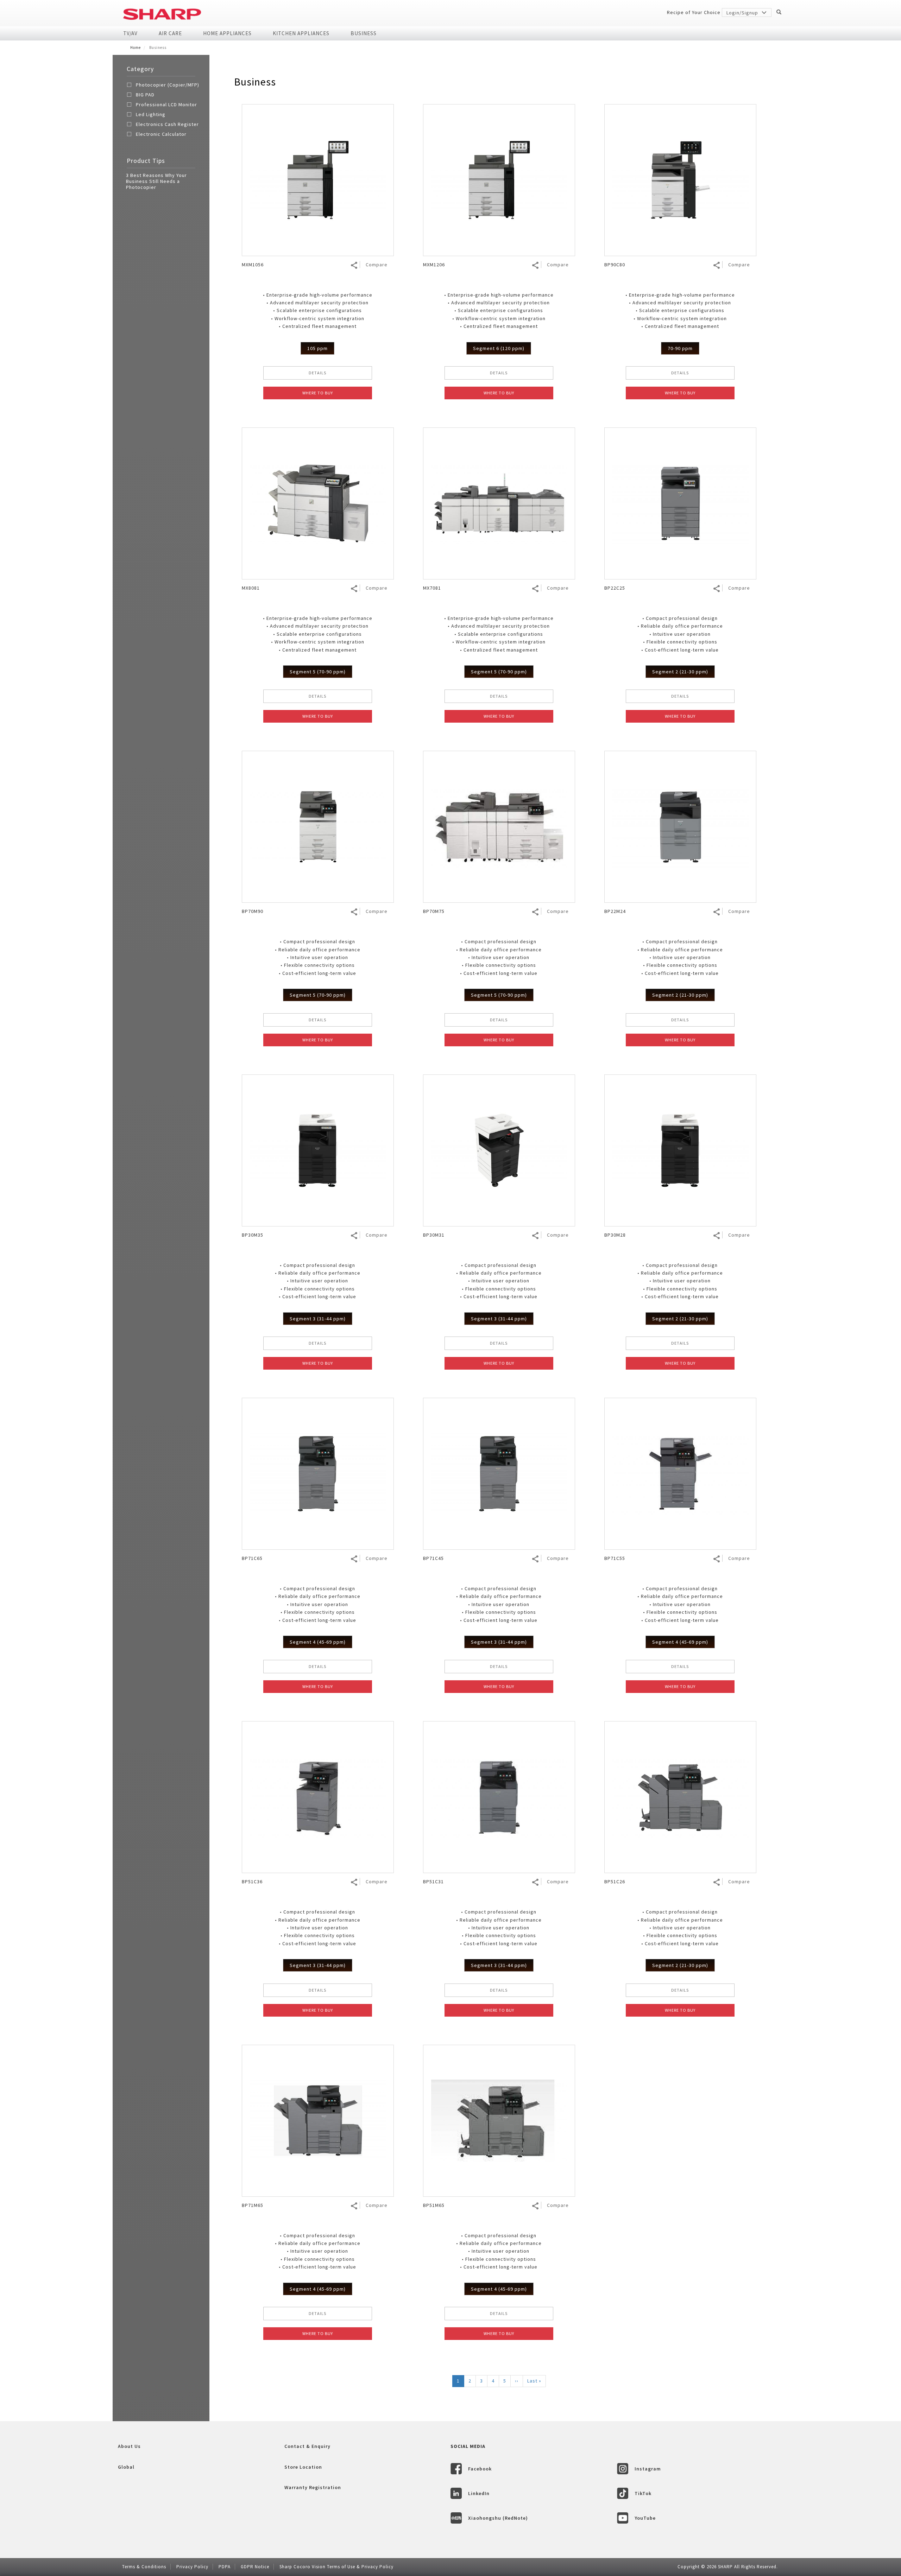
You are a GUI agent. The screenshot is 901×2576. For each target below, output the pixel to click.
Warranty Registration (313, 2487)
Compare (377, 265)
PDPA (225, 2567)
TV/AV (130, 33)
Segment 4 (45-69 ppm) (318, 1642)
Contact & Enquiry (307, 2446)
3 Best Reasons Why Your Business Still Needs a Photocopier (156, 181)
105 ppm (317, 348)
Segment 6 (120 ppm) (499, 348)
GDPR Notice (255, 2567)
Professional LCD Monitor (166, 104)
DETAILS (317, 373)
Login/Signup (743, 13)
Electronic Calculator (161, 134)
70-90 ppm (680, 348)
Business (364, 33)
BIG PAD (145, 95)
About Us (129, 2446)
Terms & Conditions (144, 2567)
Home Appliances (227, 33)
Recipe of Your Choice (694, 12)
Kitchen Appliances (301, 33)
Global (126, 2467)
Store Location (303, 2467)
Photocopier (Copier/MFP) (168, 85)
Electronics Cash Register (167, 124)
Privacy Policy (192, 2567)
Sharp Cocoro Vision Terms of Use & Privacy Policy (336, 2567)
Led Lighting (151, 114)
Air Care (170, 33)
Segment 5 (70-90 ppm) (318, 672)
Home (136, 47)
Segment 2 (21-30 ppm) (680, 672)
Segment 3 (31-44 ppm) (318, 1319)
